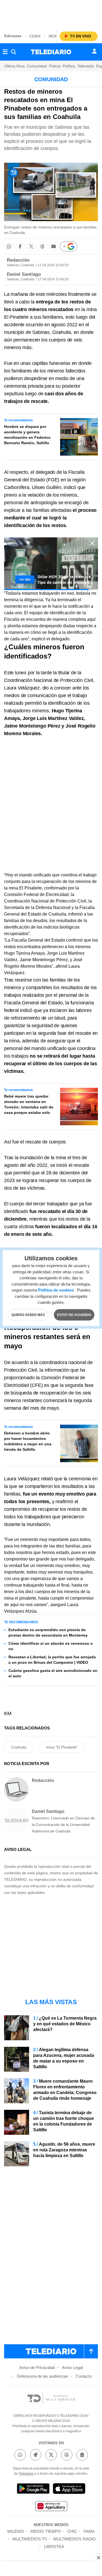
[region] (51, 14)
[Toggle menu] (5, 52)
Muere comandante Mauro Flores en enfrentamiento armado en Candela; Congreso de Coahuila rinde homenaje (65, 2090)
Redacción (18, 260)
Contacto (84, 2376)
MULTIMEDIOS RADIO (75, 2539)
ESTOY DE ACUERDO (74, 1315)
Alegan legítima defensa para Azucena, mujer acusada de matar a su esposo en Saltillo (64, 2058)
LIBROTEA (54, 2547)
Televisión (86, 66)
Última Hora (15, 66)
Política (69, 66)
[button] (9, 246)
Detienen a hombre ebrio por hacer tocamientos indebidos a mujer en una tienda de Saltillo (28, 1441)
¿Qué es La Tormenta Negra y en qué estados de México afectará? (65, 2024)
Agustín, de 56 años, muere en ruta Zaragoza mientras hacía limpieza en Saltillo (64, 2150)
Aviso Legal (72, 2367)
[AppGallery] (51, 2507)
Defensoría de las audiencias (43, 2376)
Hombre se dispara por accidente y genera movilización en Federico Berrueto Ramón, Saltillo (27, 435)
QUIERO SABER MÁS (28, 1315)
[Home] (51, 52)
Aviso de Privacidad (37, 2367)
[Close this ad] (98, 2558)
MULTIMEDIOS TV (30, 2539)
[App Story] (69, 2489)
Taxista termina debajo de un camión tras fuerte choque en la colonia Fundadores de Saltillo (64, 2121)
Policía (55, 66)
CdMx (35, 36)
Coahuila (19, 1747)
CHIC (72, 2531)
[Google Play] (33, 2489)
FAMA (89, 2531)
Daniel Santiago (24, 274)
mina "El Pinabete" (62, 1747)
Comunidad (37, 66)
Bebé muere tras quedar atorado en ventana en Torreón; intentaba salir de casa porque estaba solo (29, 1104)
